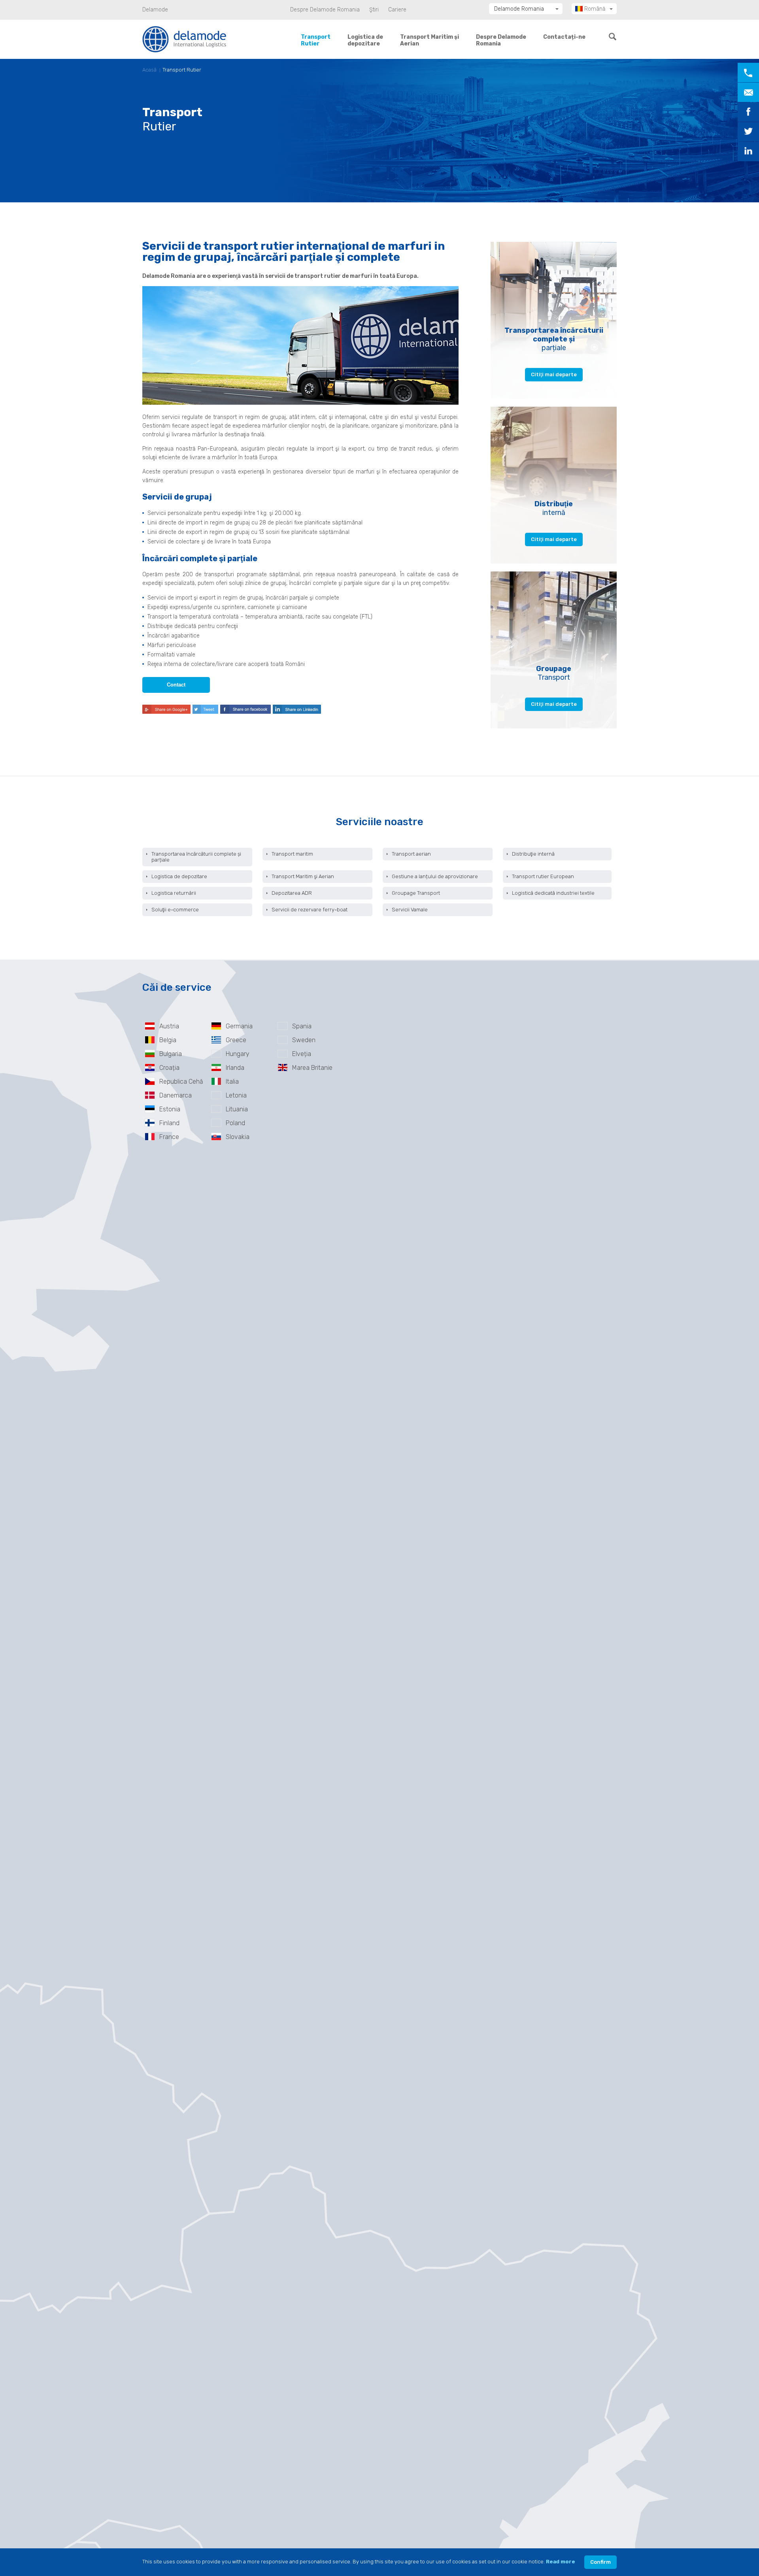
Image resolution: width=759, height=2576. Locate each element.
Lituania (237, 1109)
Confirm (600, 2562)
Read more (561, 2562)
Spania (302, 1026)
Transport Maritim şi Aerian (303, 876)
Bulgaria (171, 1054)
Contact (176, 685)
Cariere (397, 10)
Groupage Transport (416, 893)
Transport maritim (292, 854)
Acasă (149, 70)
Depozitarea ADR (292, 893)
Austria (169, 1026)
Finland (169, 1123)
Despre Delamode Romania (325, 10)
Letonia (236, 1095)
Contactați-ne (564, 37)
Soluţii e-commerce (175, 910)
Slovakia (238, 1137)
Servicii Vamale (410, 910)
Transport (316, 40)
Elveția (302, 1054)
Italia (232, 1082)
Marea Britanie (312, 1068)
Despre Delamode (501, 40)
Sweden (304, 1040)
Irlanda (235, 1068)
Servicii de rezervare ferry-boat (310, 910)
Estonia (170, 1109)
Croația (169, 1068)
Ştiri (374, 10)
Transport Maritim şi (430, 40)
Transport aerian (411, 854)
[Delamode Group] (184, 39)
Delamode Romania (519, 9)
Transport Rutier (182, 70)
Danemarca (176, 1095)
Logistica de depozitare (179, 876)
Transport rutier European (543, 876)
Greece (236, 1040)
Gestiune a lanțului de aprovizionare (435, 876)
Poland (235, 1123)
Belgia (168, 1040)
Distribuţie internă (533, 854)
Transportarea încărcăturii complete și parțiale (196, 857)
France (169, 1137)
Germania (239, 1026)
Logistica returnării (174, 893)
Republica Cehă (181, 1082)
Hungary (238, 1054)
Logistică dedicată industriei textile (553, 893)
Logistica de (365, 40)
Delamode (155, 10)
